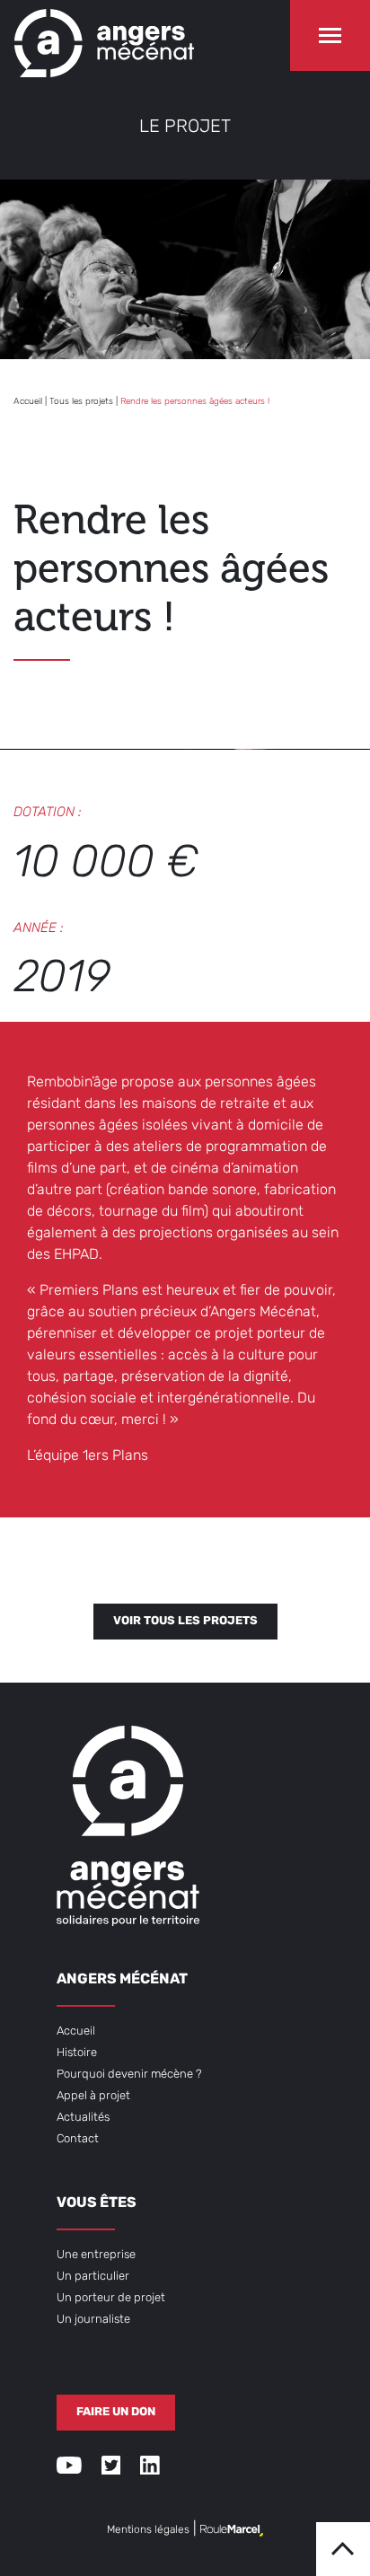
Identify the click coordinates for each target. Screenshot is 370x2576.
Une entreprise (96, 2255)
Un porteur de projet (111, 2298)
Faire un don (116, 2412)
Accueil (28, 402)
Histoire (77, 2053)
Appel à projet (93, 2096)
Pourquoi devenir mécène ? (129, 2075)
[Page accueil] (104, 39)
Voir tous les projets (185, 1621)
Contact (78, 2139)
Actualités (83, 2118)
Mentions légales (148, 2530)
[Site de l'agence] (232, 2530)
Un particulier (93, 2277)
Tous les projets (81, 402)
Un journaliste (93, 2320)
